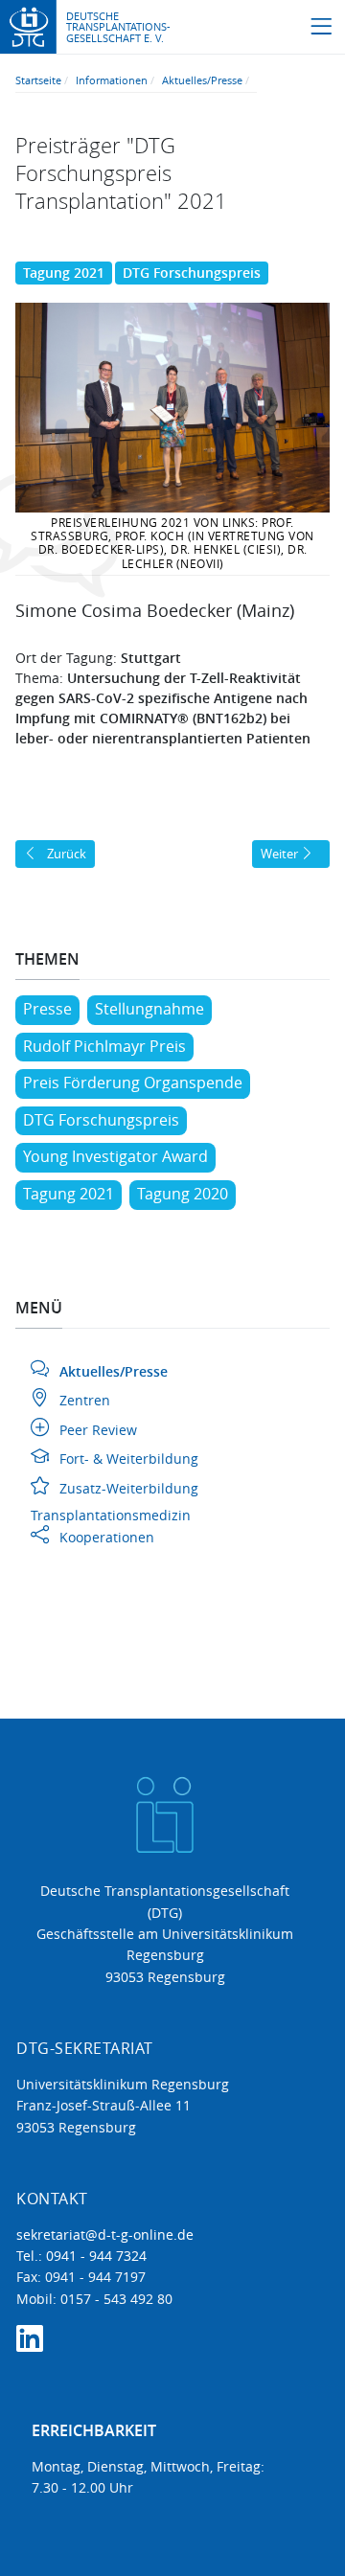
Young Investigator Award (115, 1156)
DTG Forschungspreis (192, 273)
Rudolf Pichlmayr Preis (104, 1046)
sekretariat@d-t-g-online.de (105, 2234)
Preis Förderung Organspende (133, 1083)
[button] (321, 27)
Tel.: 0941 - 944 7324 (81, 2256)
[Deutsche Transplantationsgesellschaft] (28, 25)
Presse (47, 1009)
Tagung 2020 (183, 1194)
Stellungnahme (149, 1009)
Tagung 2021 (64, 273)
